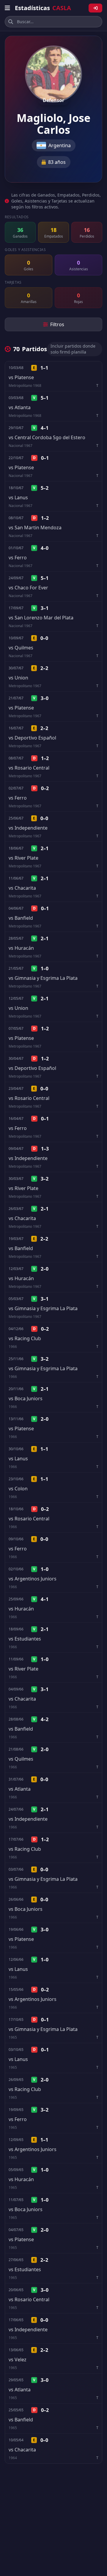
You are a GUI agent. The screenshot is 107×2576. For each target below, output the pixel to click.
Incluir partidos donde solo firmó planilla (73, 349)
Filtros (57, 324)
